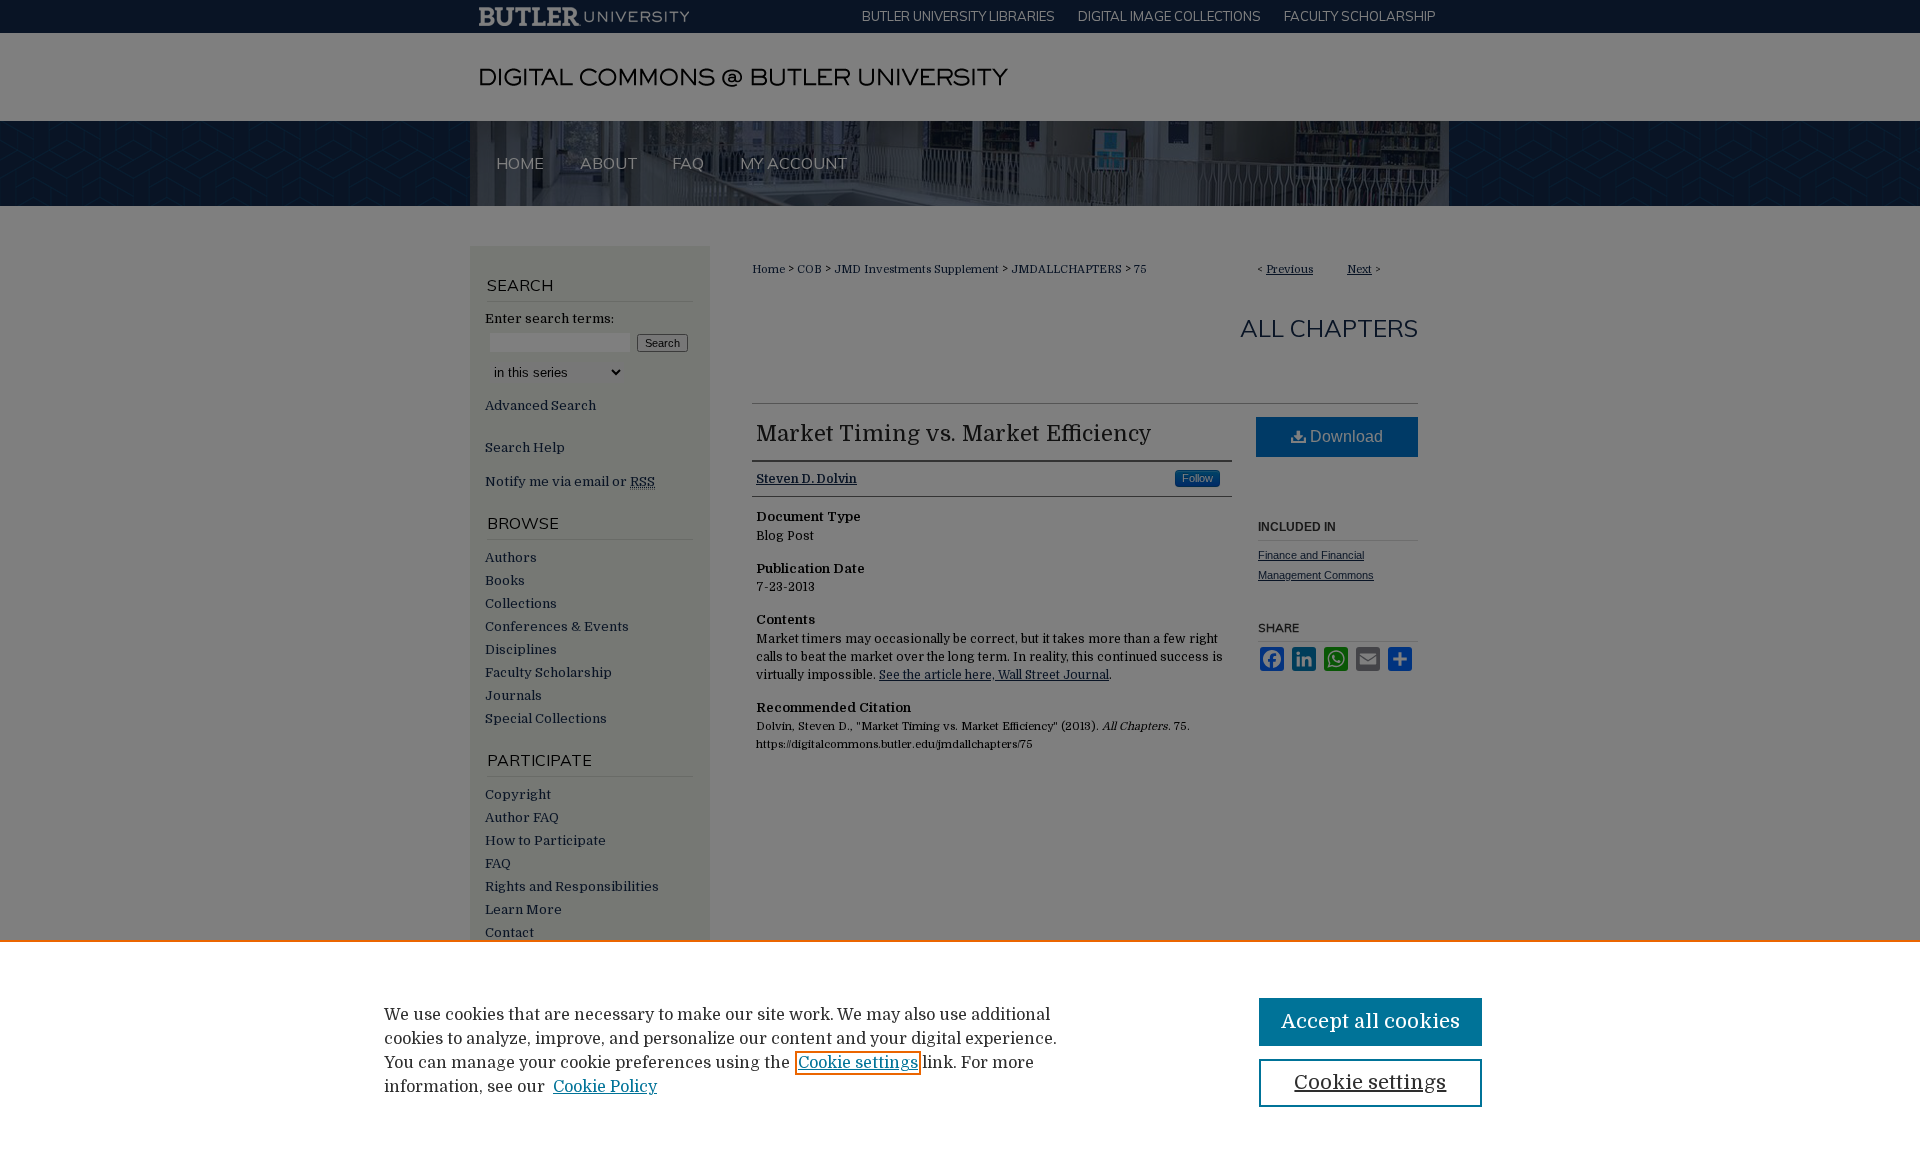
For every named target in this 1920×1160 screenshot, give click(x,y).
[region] (960, 1050)
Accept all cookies (1370, 1021)
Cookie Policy (605, 1087)
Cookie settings (858, 1063)
